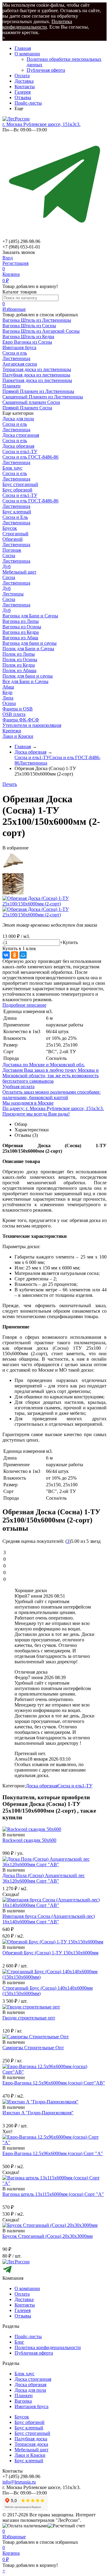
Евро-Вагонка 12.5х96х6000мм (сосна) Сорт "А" (53, 2153)
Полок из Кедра (19, 665)
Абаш (8, 687)
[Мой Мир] (23, 955)
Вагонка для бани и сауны (30, 643)
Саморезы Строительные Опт (33, 2048)
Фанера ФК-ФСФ (21, 720)
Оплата (22, 76)
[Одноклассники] (15, 955)
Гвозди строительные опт (29, 2018)
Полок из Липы (19, 654)
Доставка (24, 81)
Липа (8, 698)
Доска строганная (21, 435)
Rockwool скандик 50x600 (29, 1840)
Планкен (24, 2395)
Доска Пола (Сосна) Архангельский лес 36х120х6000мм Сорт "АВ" (44, 1878)
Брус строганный (20, 484)
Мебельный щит (19, 572)
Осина (9, 703)
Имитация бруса (31, 2406)
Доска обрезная (18, 446)
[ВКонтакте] (6, 955)
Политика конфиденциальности (37, 24)
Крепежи (12, 731)
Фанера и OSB (18, 709)
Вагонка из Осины (22, 627)
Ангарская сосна (20, 364)
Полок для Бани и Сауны (28, 649)
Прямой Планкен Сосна (27, 408)
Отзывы (23, 97)
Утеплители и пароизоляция (32, 725)
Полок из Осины (20, 660)
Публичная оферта (46, 70)
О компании (27, 54)
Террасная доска (31, 2444)
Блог (19, 2342)
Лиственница (16, 358)
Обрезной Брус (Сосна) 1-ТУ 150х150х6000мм (50, 1953)
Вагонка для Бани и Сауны (30, 616)
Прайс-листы (28, 103)
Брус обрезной (17, 490)
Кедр (7, 692)
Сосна (9, 555)
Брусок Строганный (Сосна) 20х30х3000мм (48, 2236)
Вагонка (23, 2401)
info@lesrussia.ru (19, 2482)
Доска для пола (18, 419)
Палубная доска (31, 2439)
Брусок (10, 528)
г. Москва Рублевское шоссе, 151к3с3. (41, 124)
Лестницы (13, 594)
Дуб (7, 566)
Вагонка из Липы (21, 621)
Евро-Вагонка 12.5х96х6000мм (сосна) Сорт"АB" (54, 2083)
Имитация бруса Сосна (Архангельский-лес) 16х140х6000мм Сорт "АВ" (49, 1919)
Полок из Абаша (19, 670)
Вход (8, 258)
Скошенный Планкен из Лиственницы (43, 397)
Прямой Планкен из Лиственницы (38, 391)
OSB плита (14, 714)
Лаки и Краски (18, 736)
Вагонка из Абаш (20, 638)
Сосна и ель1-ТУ (20, 451)
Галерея (23, 92)
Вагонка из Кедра (21, 632)
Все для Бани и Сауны (25, 681)
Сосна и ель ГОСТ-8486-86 (30, 457)
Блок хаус (12, 468)
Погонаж (12, 550)
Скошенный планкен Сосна (31, 402)
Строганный (15, 534)
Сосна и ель (15, 353)
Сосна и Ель (15, 517)
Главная (23, 48)
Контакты (25, 87)
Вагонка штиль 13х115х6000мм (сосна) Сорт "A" (53, 2194)
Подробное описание (24, 1005)
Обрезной (13, 539)
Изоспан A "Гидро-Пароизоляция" (38, 2113)
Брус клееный (17, 512)
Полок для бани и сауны (28, 676)
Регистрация (15, 263)
